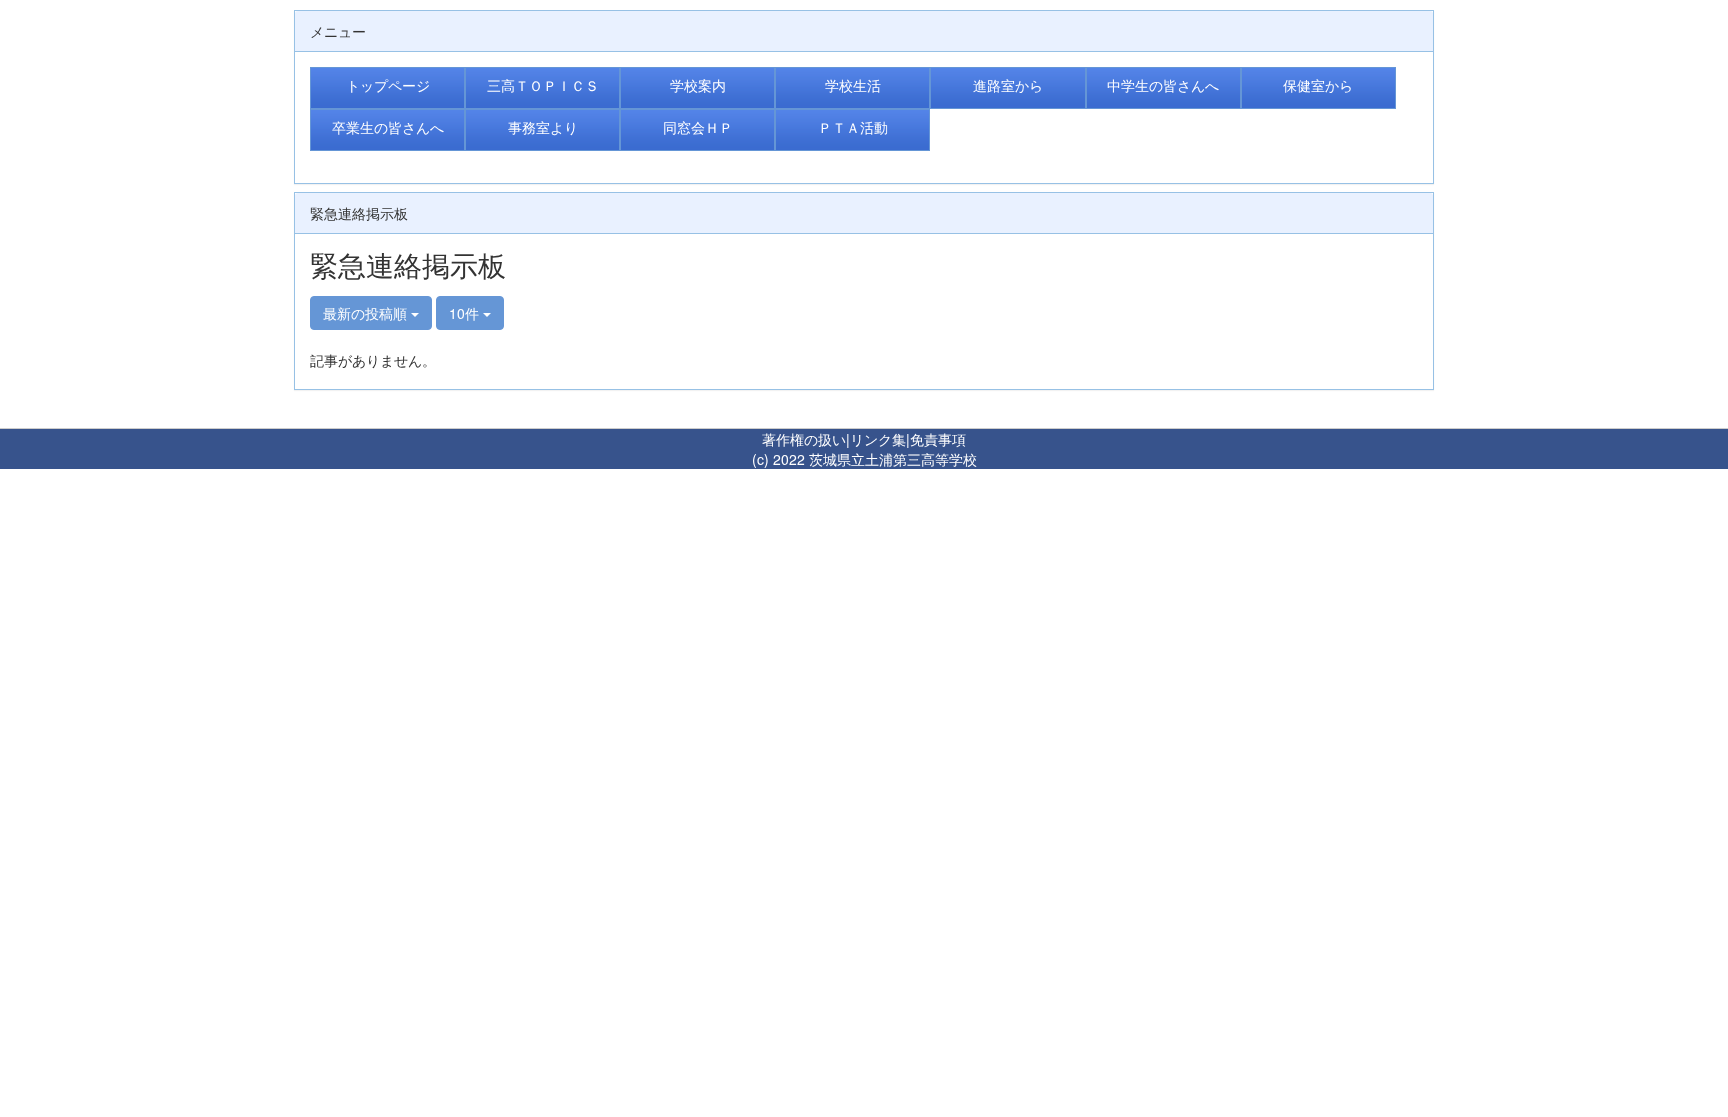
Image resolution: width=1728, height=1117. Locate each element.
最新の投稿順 (367, 313)
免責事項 (938, 439)
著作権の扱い (804, 439)
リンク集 (878, 439)
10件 (466, 313)
